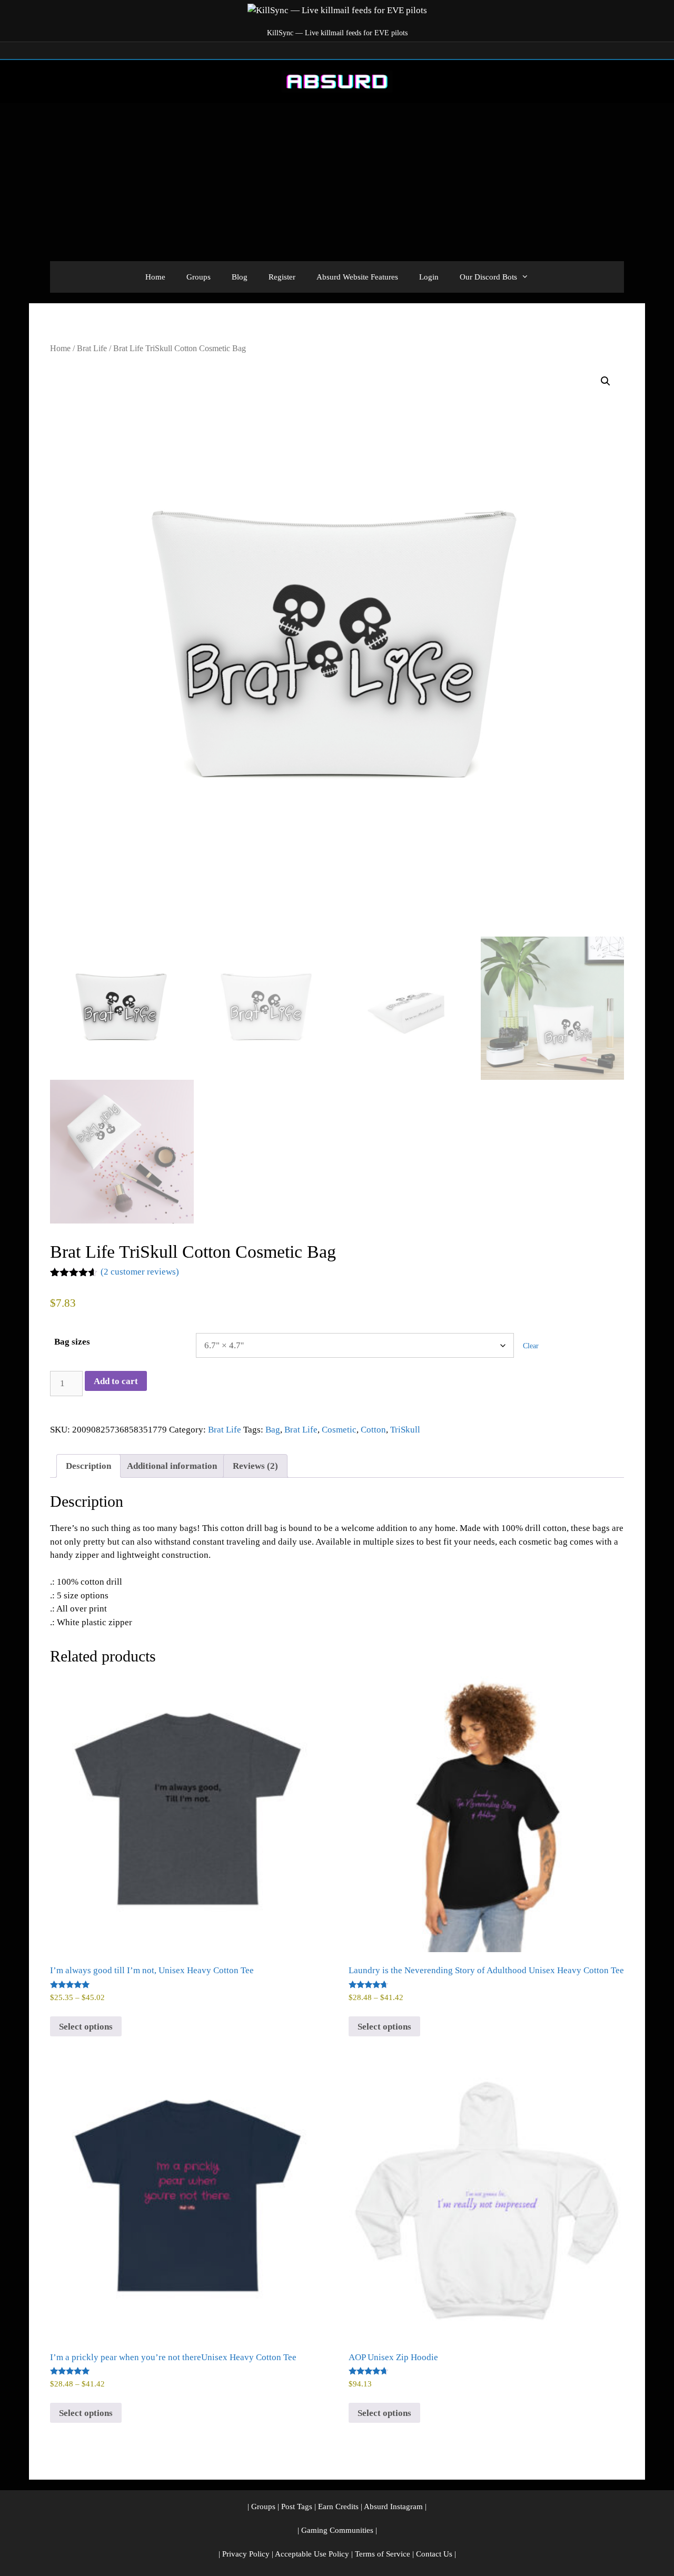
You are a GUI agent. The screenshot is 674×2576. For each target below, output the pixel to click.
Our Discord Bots (488, 277)
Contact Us (434, 2554)
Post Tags (297, 2507)
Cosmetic (339, 1430)
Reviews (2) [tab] (255, 1466)
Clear (531, 1346)
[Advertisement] (337, 182)
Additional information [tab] (172, 1466)
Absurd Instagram (393, 2507)
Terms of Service (383, 2554)
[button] (606, 381)
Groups (199, 277)
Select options (86, 2027)
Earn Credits (338, 2507)
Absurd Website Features (357, 277)
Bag (273, 1430)
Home (155, 277)
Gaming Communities (337, 2530)
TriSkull (405, 1430)
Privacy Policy (246, 2554)
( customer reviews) (140, 1272)
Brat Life (92, 348)
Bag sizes (72, 1342)
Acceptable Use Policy (312, 2554)
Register (282, 277)
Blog (240, 277)
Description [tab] (88, 1466)
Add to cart (116, 1381)
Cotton (373, 1430)
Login (429, 277)
